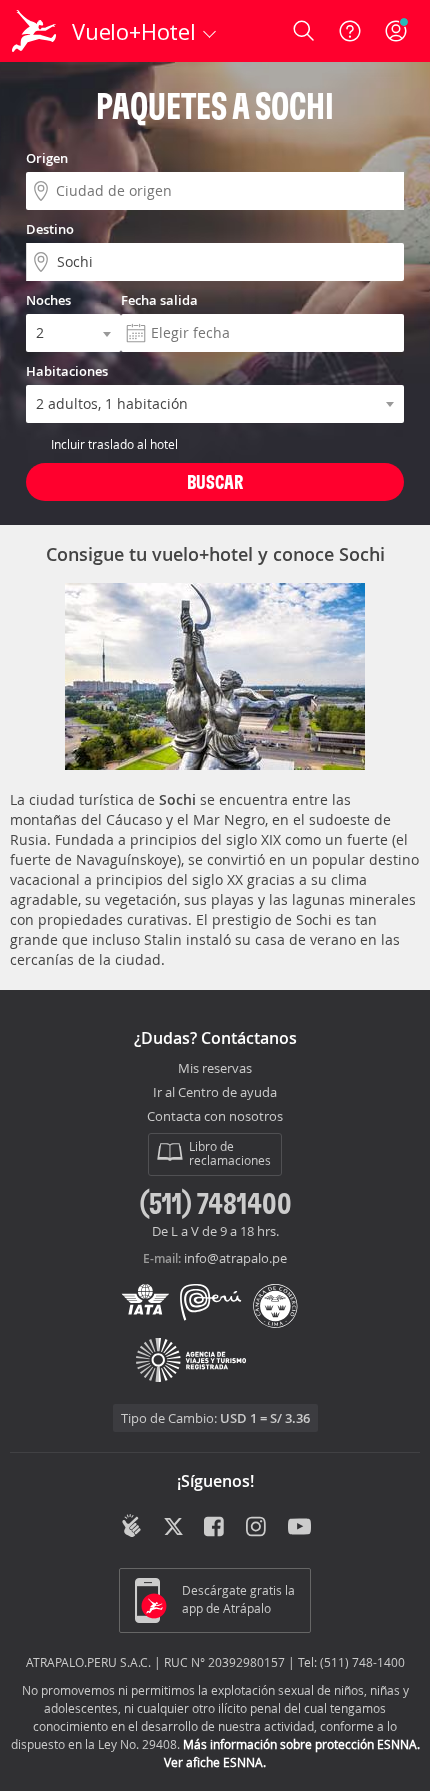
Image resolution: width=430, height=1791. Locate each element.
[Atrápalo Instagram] (257, 1528)
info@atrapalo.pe (235, 1258)
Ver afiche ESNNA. (215, 1762)
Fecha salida (159, 300)
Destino (50, 229)
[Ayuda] (350, 31)
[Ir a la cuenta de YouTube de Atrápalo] (299, 1528)
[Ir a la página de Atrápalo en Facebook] (215, 1528)
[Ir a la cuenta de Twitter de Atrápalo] (173, 1528)
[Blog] (131, 1526)
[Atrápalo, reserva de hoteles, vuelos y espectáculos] (34, 31)
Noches (48, 300)
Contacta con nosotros (215, 1117)
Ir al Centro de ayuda (215, 1093)
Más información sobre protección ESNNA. (301, 1744)
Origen (47, 158)
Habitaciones (67, 371)
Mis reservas (215, 1069)
